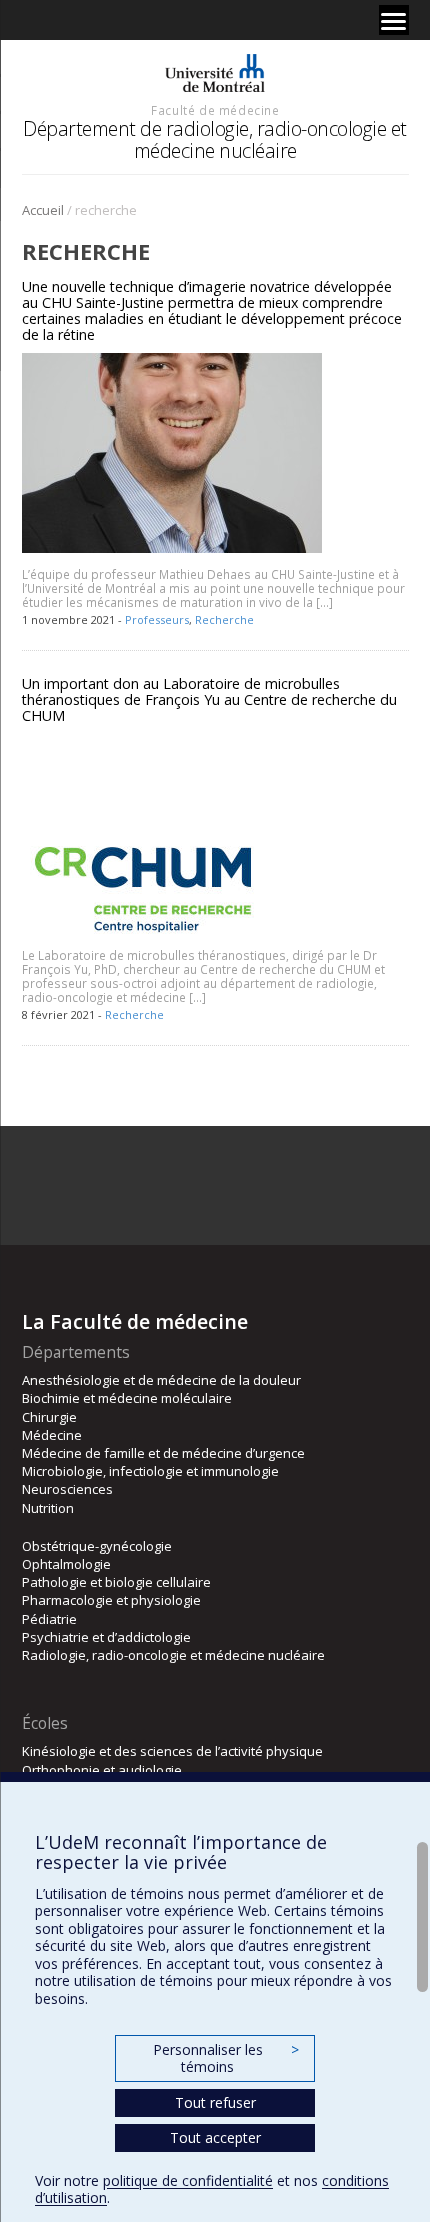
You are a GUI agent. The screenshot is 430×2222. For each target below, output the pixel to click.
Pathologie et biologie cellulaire (116, 1582)
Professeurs (157, 619)
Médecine (52, 1435)
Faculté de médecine (215, 110)
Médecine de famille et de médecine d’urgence (163, 1453)
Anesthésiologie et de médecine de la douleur (161, 1380)
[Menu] (394, 20)
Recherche (224, 619)
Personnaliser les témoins (226, 2058)
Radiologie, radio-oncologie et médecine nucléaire (173, 1655)
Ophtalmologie (66, 1564)
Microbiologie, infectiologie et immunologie (150, 1471)
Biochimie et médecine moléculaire (127, 1398)
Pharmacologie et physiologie (111, 1600)
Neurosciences (67, 1489)
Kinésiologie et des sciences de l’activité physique (172, 1751)
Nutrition (48, 1508)
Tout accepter (215, 2137)
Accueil (43, 210)
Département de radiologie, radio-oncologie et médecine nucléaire (215, 139)
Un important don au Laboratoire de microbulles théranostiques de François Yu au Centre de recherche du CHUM (209, 699)
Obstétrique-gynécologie (97, 1546)
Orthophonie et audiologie (102, 1770)
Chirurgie (49, 1417)
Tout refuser (215, 2102)
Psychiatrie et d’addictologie (106, 1637)
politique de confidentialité (188, 2180)
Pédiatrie (49, 1619)
